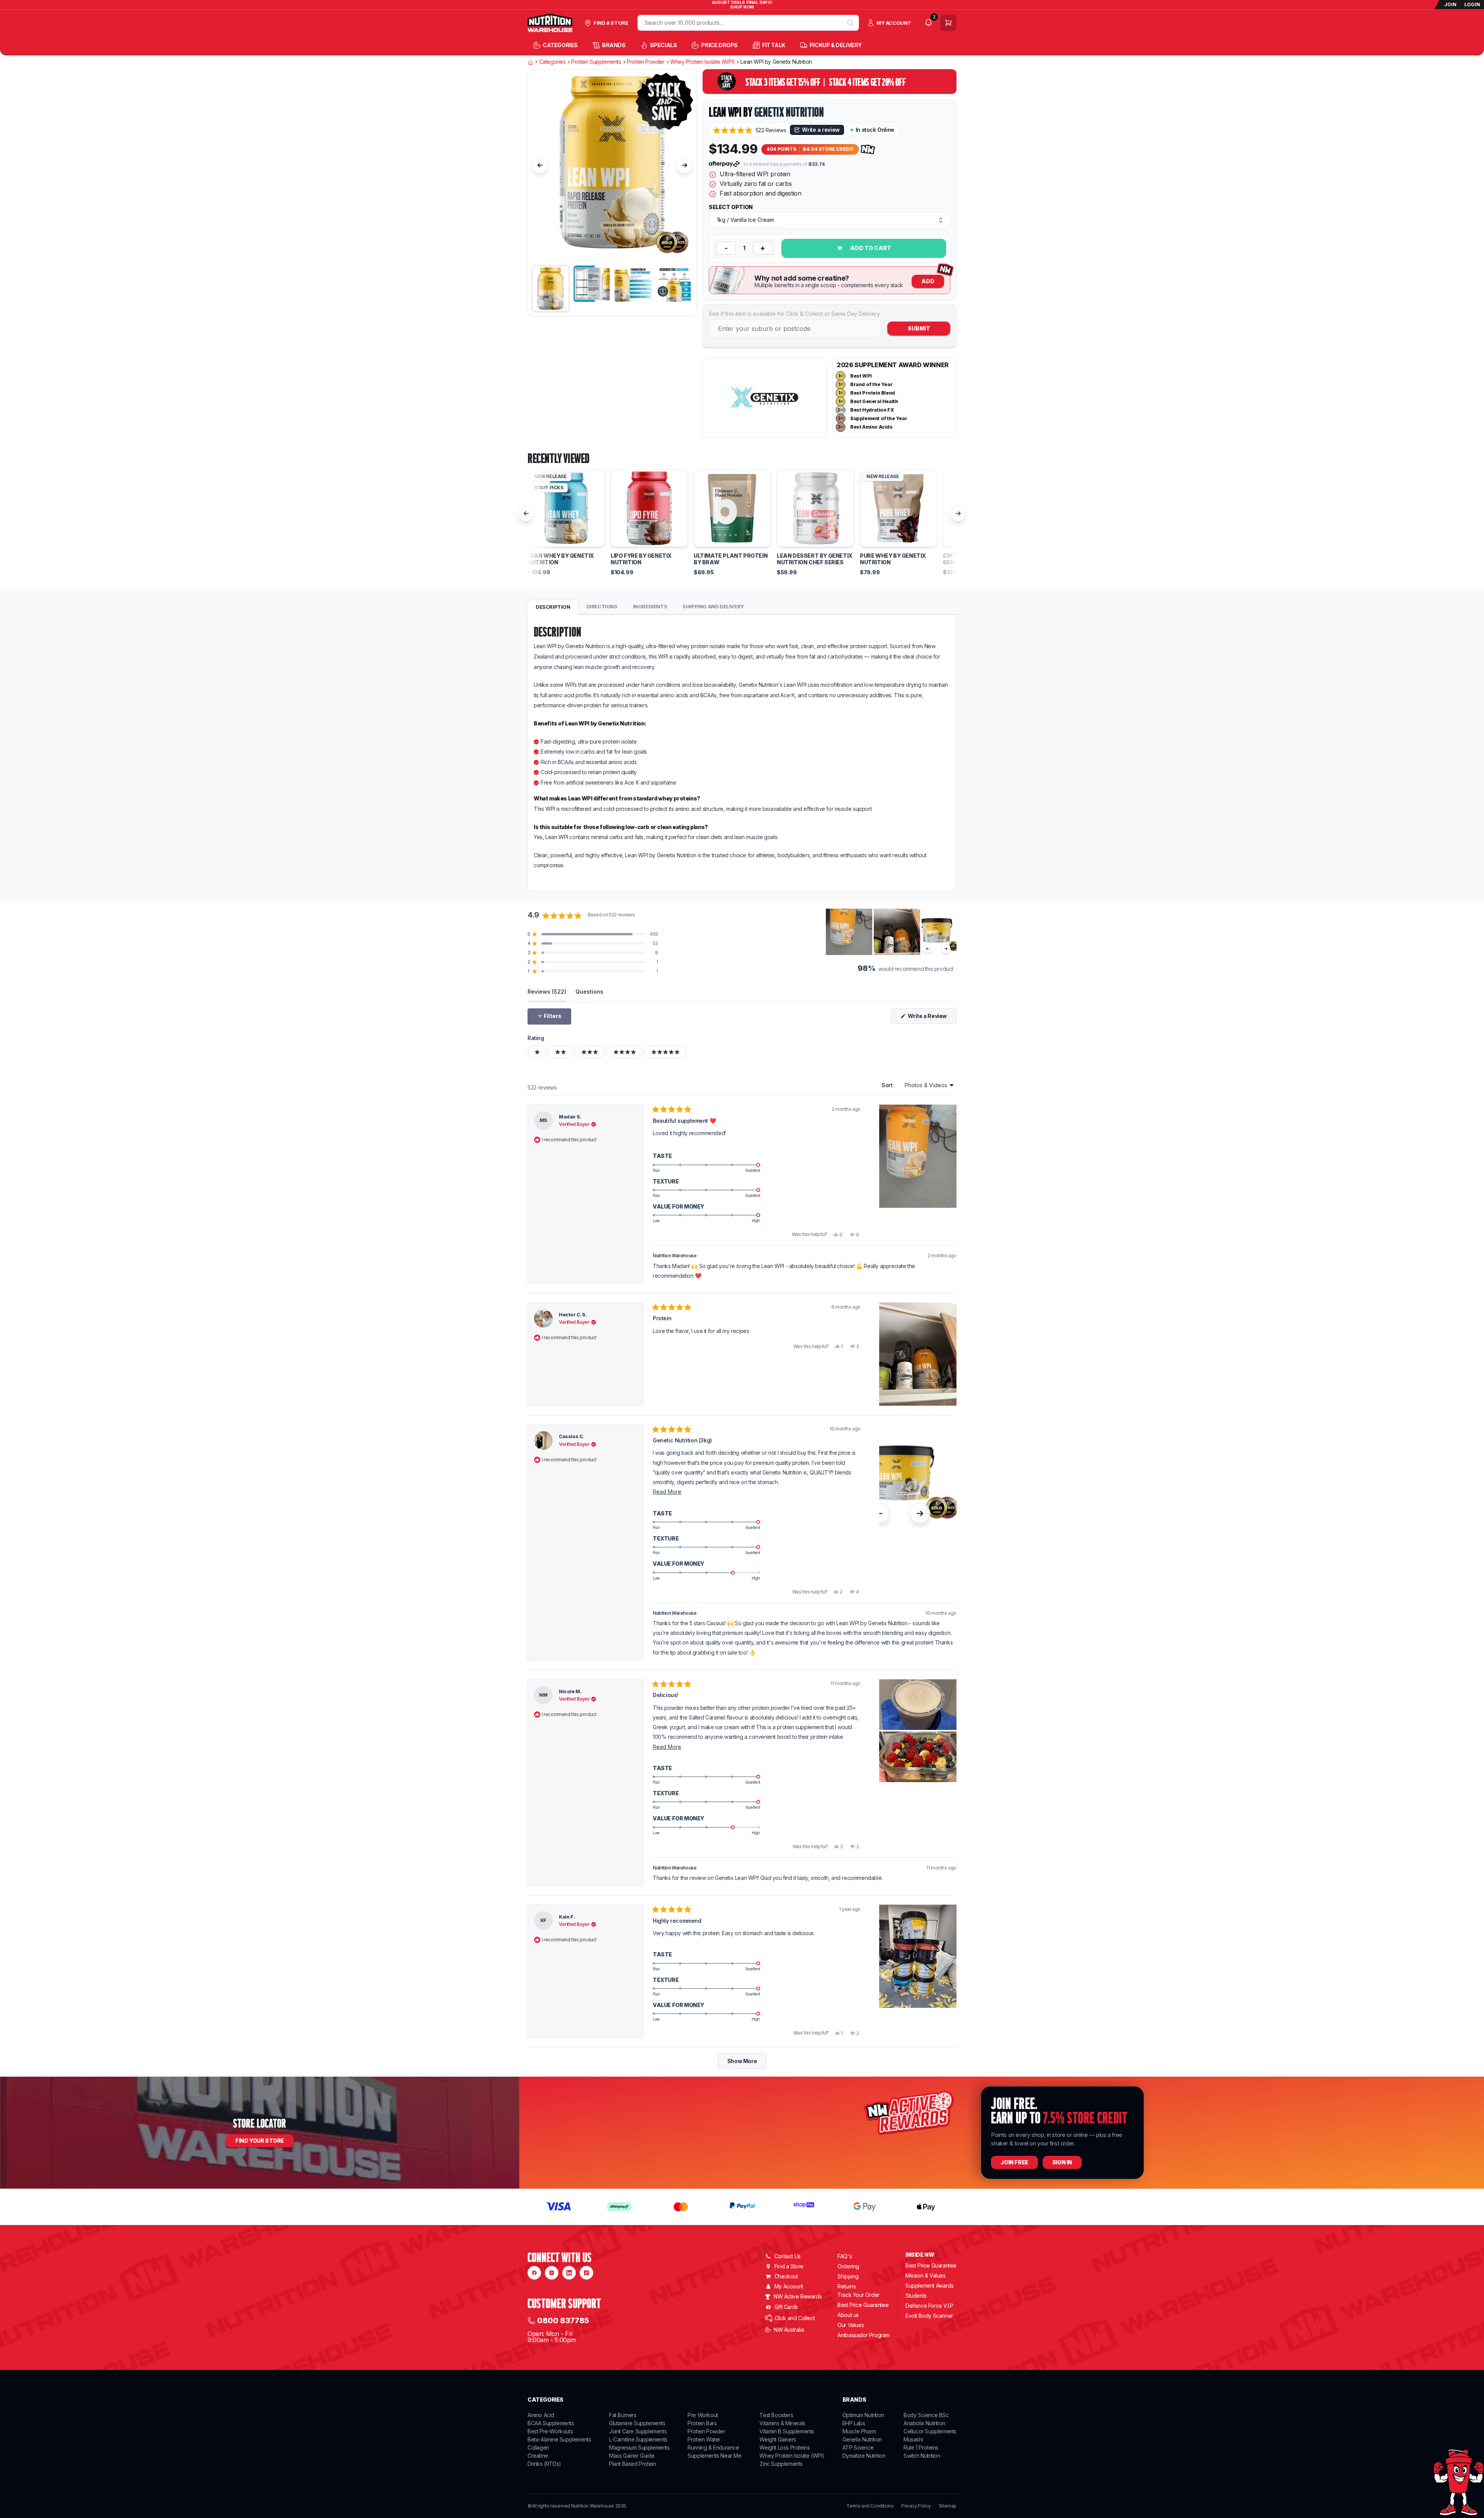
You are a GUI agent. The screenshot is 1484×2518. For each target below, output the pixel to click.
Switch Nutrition (922, 2456)
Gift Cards (786, 2307)
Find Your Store (260, 2141)
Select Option (731, 207)
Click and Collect (795, 2318)
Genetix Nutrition (789, 112)
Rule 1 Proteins (921, 2447)
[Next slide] (684, 165)
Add (928, 281)
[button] (750, 130)
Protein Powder (646, 62)
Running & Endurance (713, 2447)
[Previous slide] (540, 165)
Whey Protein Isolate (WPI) (703, 62)
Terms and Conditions (870, 2506)
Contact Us (788, 2256)
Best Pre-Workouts (550, 2431)
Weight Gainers (778, 2439)
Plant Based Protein (632, 2464)
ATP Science (858, 2447)
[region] (891, 932)
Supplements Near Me (714, 2456)
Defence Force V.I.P (929, 2306)
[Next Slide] (950, 932)
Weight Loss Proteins (785, 2447)
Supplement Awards (929, 2286)
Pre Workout (703, 2415)
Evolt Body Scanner (929, 2316)
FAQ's (845, 2256)
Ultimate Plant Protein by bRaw (731, 559)
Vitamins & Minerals (782, 2423)
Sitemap (948, 2506)
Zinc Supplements (781, 2464)
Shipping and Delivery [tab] (713, 606)
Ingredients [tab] (650, 606)
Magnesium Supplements (639, 2447)
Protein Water (704, 2439)
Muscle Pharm (859, 2431)
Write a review (821, 130)
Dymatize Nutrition (864, 2456)
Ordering (848, 2266)
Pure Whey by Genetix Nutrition (893, 559)
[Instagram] (552, 2273)
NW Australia (789, 2330)
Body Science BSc (926, 2415)
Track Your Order (859, 2295)
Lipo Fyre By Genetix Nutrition (641, 559)
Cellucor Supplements (930, 2431)
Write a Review (932, 1018)
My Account (789, 2286)
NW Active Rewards (798, 2296)
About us (848, 2315)
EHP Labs (854, 2423)
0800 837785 (563, 2321)
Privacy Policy (916, 2506)
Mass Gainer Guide (632, 2456)
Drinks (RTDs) (544, 2464)
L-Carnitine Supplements (638, 2439)
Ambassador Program (864, 2335)
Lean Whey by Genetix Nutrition (561, 559)
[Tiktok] (586, 2273)
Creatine (538, 2456)
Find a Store (789, 2266)
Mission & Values (926, 2275)
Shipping (848, 2276)
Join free (1014, 2162)
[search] (850, 23)
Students (916, 2296)
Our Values (851, 2325)
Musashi (913, 2439)
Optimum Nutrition (863, 2415)
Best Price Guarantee (863, 2305)
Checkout (786, 2276)
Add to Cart (870, 248)
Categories (552, 62)
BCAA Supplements (551, 2423)
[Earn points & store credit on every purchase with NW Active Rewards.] (868, 149)
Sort (888, 1085)
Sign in (1062, 2162)
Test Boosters (776, 2415)
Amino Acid (541, 2415)
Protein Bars (702, 2423)
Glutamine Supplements (637, 2423)
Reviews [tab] (547, 991)
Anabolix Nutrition (924, 2423)
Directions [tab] (602, 606)
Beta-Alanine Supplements (559, 2439)
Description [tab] (553, 607)
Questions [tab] (589, 991)
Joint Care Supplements (638, 2431)
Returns (847, 2286)
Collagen (538, 2447)
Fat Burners (623, 2415)
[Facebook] (534, 2273)
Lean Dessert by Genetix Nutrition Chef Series (815, 559)
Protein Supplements (596, 62)
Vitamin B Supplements (787, 2431)
